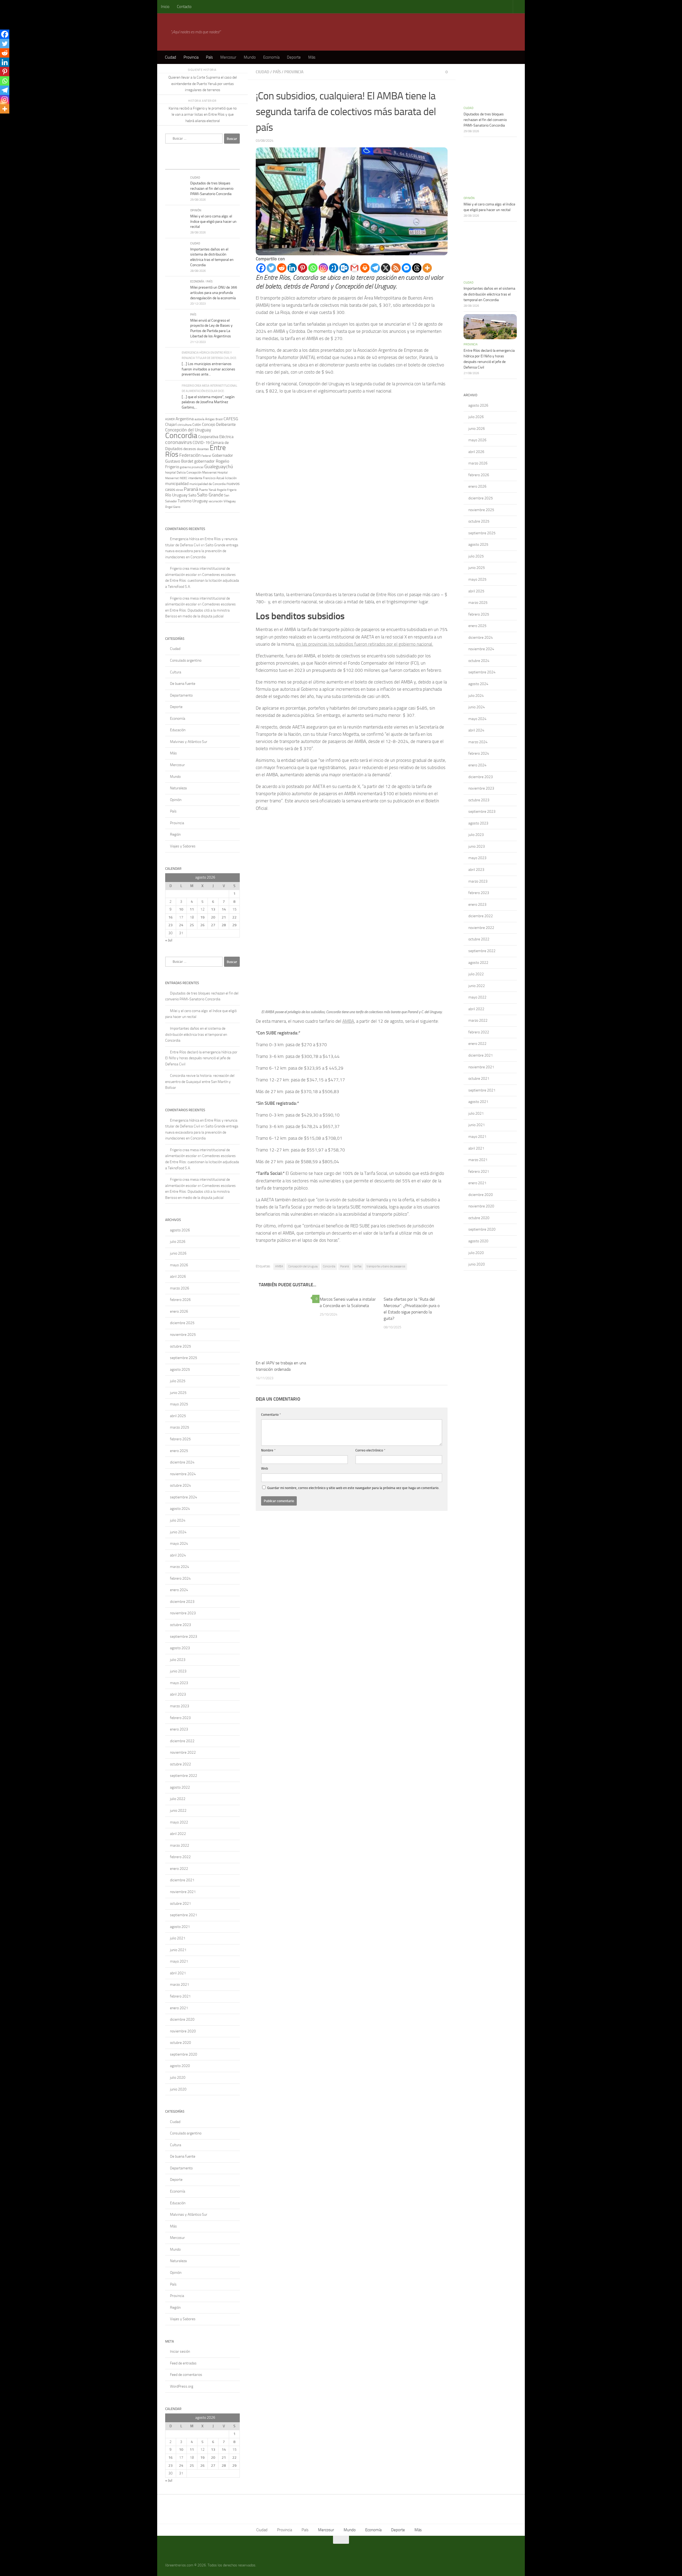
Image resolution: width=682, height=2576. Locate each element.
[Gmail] (354, 268)
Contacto (184, 7)
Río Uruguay (176, 495)
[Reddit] (282, 268)
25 (192, 925)
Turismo (185, 501)
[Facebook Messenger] (406, 268)
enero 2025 (179, 1451)
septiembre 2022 (184, 1776)
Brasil (219, 419)
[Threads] (417, 268)
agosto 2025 (180, 1370)
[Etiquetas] (230, 164)
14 (224, 909)
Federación (190, 455)
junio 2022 (178, 1811)
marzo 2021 (180, 1985)
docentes (203, 449)
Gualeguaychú (219, 467)
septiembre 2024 (184, 1497)
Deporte (294, 57)
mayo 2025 (179, 1404)
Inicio (165, 7)
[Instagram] (323, 268)
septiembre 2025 (184, 1358)
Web (265, 1468)
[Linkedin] (292, 268)
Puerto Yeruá (208, 490)
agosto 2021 (180, 1927)
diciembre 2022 (182, 1741)
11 (192, 909)
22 (234, 917)
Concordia (329, 1266)
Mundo (250, 57)
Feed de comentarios (186, 2375)
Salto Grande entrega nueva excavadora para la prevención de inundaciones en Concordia (202, 551)
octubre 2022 (180, 1764)
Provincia (191, 57)
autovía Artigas (205, 419)
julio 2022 (178, 1799)
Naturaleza (178, 788)
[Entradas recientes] (174, 164)
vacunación (216, 501)
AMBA (348, 1021)
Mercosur (228, 57)
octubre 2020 (180, 2043)
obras (179, 490)
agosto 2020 (180, 2066)
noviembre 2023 (183, 1613)
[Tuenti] (334, 268)
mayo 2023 (179, 1683)
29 (234, 925)
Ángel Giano (173, 507)
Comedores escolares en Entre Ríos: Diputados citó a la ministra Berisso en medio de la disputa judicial (200, 610)
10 (181, 909)
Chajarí (171, 424)
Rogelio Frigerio (227, 490)
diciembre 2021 (182, 1880)
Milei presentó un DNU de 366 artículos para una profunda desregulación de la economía (214, 293)
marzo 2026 (180, 1288)
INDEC (183, 478)
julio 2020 (178, 2078)
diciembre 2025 (182, 1323)
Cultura (176, 672)
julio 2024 (178, 1520)
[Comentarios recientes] (212, 164)
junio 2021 (178, 1950)
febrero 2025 (180, 1439)
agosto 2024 (180, 1509)
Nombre (268, 1450)
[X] (386, 268)
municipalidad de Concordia (208, 484)
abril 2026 (178, 1277)
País (209, 57)
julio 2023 (178, 1660)
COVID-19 (201, 443)
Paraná (344, 1266)
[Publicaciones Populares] (193, 164)
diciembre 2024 (182, 1462)
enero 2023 (179, 1729)
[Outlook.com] (344, 268)
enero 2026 (179, 1311)
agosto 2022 (180, 1787)
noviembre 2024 (183, 1474)
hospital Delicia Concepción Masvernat (191, 472)
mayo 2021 (179, 1961)
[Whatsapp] (313, 268)
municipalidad (177, 484)
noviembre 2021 (183, 1892)
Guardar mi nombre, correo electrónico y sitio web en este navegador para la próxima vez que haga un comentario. (353, 1488)
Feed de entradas (183, 2363)
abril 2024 (178, 1555)
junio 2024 (178, 1532)
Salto (192, 495)
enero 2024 (179, 1590)
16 (170, 917)
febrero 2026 (180, 1300)
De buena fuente (183, 684)
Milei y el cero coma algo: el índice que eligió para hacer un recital (213, 221)
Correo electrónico (370, 1450)
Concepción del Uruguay (303, 1266)
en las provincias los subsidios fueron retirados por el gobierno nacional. (365, 644)
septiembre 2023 (184, 1637)
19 (202, 917)
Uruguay (200, 501)
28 (224, 925)
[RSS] (396, 268)
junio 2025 (178, 1393)
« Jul (169, 940)
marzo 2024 (180, 1567)
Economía (271, 57)
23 (170, 925)
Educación (178, 730)
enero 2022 (179, 1869)
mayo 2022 (179, 1822)
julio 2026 (178, 1242)
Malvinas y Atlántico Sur (189, 742)
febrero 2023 (180, 1718)
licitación (231, 478)
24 (181, 925)
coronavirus (178, 442)
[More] (427, 268)
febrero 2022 (180, 1857)
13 (213, 909)
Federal (206, 456)
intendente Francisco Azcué (206, 478)
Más (312, 57)
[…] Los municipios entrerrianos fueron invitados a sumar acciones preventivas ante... (208, 369)
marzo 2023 (180, 1706)
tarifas (358, 1266)
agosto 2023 (180, 1648)
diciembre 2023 (182, 1602)
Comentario (271, 1415)
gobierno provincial (192, 467)
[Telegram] (375, 268)
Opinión (196, 210)
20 (213, 917)
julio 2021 (178, 1938)
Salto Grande (210, 495)
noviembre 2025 (183, 1335)
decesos (190, 449)
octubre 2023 (180, 1625)
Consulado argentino (186, 660)
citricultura (184, 425)
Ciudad (170, 57)
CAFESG (231, 419)
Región (175, 834)
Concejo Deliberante (219, 424)
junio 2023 (178, 1671)
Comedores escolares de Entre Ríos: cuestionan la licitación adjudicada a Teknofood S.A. (202, 581)
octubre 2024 (180, 1485)
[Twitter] (271, 268)
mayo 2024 (179, 1544)
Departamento (181, 695)
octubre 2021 (180, 1904)
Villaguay (230, 501)
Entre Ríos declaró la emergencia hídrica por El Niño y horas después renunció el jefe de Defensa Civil (201, 1058)
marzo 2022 (180, 1845)
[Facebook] (261, 268)
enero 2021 (179, 2008)
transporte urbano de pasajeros (386, 1266)
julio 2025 (178, 1381)
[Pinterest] (303, 268)
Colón (197, 425)
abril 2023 (178, 1694)
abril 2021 (178, 1973)
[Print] (365, 268)
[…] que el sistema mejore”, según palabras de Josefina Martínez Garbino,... (208, 402)
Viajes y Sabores (183, 846)
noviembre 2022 (183, 1752)
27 (213, 925)
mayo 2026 (179, 1265)
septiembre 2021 (184, 1915)
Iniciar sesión (180, 2351)
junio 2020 (178, 2089)
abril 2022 (178, 1834)
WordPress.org (182, 2386)
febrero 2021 (180, 1996)
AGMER (170, 419)
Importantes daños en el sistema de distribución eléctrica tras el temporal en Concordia (196, 1034)
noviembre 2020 (183, 2031)
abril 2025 (178, 1416)
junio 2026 (178, 1253)
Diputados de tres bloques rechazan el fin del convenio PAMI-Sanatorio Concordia (212, 188)
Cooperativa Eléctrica (216, 437)
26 (202, 925)
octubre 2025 (180, 1346)
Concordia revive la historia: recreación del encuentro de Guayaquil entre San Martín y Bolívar (200, 1082)
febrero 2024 (180, 1578)
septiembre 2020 (184, 2054)
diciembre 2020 (182, 2019)
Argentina (185, 419)
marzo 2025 (180, 1427)
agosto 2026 (180, 1230)
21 (224, 917)
